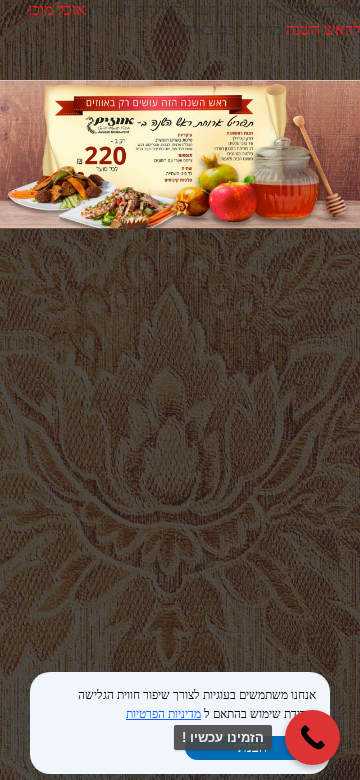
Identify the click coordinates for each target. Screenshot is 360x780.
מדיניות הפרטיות (163, 714)
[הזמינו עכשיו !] (312, 737)
